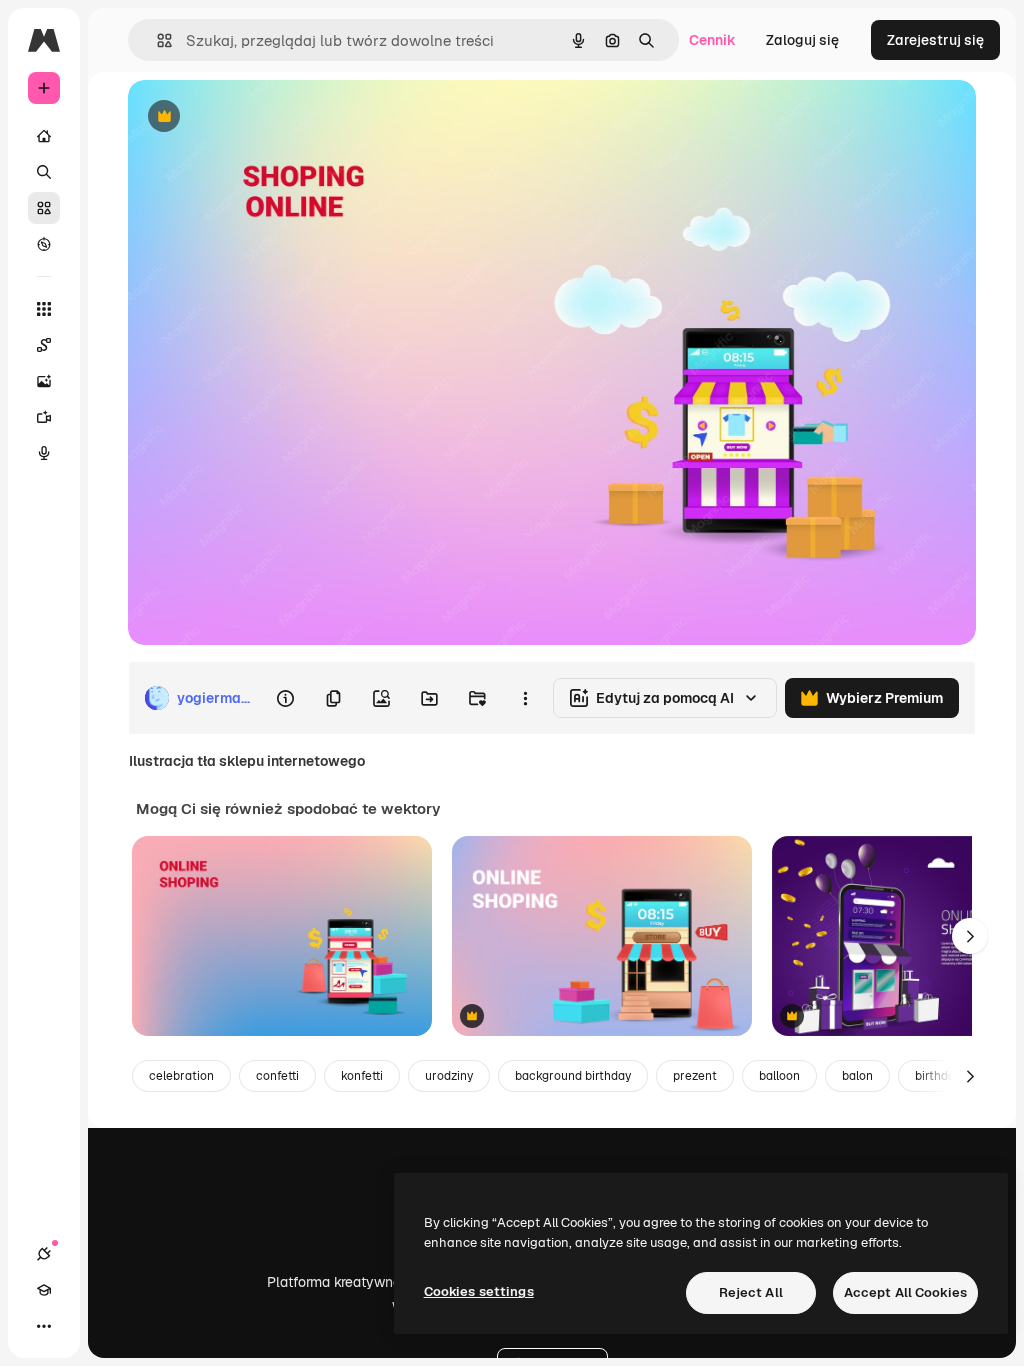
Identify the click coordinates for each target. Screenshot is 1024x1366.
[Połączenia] (44, 1254)
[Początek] (44, 136)
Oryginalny (266, 117)
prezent (695, 1076)
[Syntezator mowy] (44, 453)
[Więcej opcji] (525, 698)
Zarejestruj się (935, 40)
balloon (779, 1076)
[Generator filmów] (44, 417)
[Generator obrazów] (44, 381)
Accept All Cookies (905, 1292)
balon (857, 1076)
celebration (181, 1076)
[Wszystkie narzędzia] (44, 309)
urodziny (449, 1076)
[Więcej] (44, 1326)
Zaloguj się (802, 40)
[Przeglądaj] (44, 244)
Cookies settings (479, 1291)
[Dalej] (970, 936)
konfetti (362, 1076)
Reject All (751, 1292)
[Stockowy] (44, 208)
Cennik (712, 40)
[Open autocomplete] (156, 40)
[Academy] (44, 1290)
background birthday (573, 1076)
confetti (277, 1076)
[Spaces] (44, 345)
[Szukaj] (44, 172)
